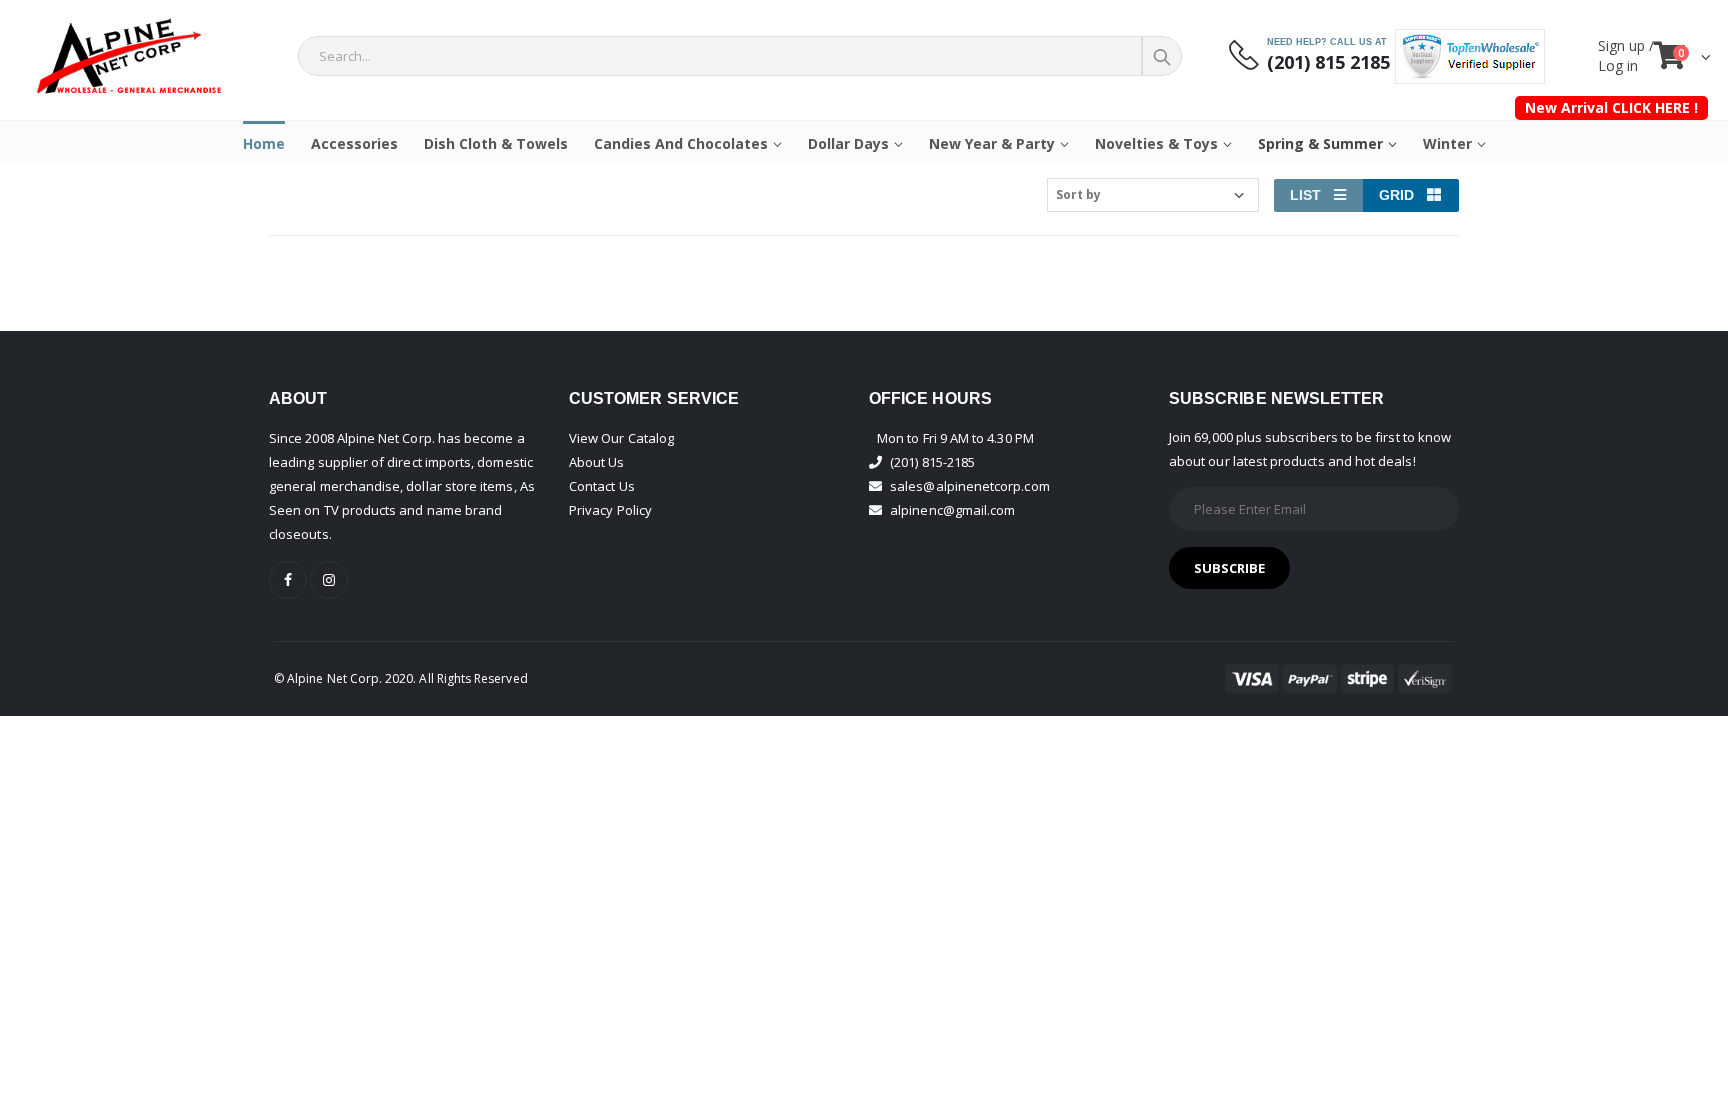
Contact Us (602, 486)
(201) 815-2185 (932, 462)
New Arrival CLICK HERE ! (1611, 107)
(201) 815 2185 (1328, 62)
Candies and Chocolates (681, 143)
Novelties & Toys (1156, 143)
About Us (597, 462)
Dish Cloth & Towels (496, 143)
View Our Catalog (621, 438)
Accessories (354, 143)
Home (264, 143)
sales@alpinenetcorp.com (970, 486)
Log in (1618, 65)
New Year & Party (992, 143)
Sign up (1623, 45)
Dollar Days (848, 143)
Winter (1447, 143)
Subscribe (1230, 568)
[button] (1683, 60)
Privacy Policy (610, 510)
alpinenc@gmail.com (952, 510)
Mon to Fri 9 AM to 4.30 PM (955, 438)
